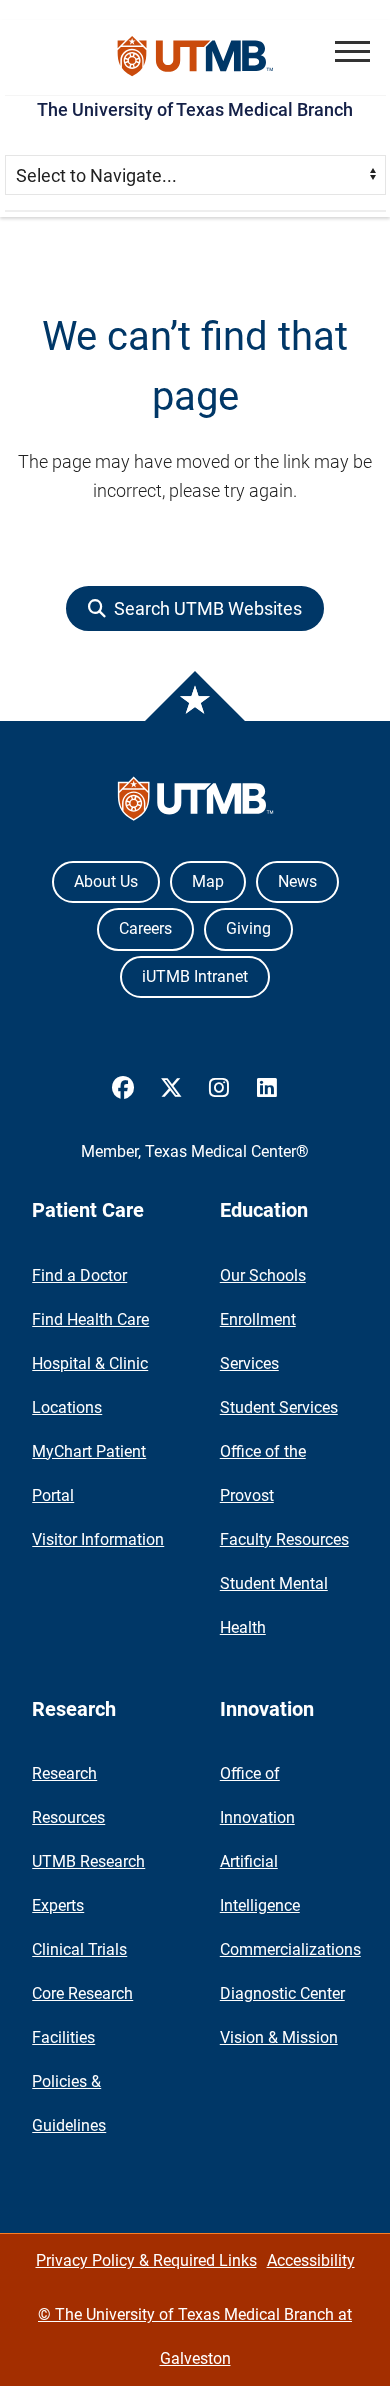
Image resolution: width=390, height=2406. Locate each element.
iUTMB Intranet (195, 976)
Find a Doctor (79, 1275)
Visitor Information (98, 1539)
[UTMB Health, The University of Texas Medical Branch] (195, 803)
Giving (248, 928)
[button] (352, 51)
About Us (106, 881)
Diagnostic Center (282, 1993)
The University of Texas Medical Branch (195, 109)
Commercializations (290, 1949)
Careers (145, 928)
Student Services (279, 1407)
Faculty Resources (284, 1539)
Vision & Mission (279, 2037)
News (297, 881)
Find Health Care (90, 1319)
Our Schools (263, 1275)
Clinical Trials (79, 1949)
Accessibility (311, 2260)
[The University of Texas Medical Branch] (195, 57)
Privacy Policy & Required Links (146, 2260)
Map (208, 881)
